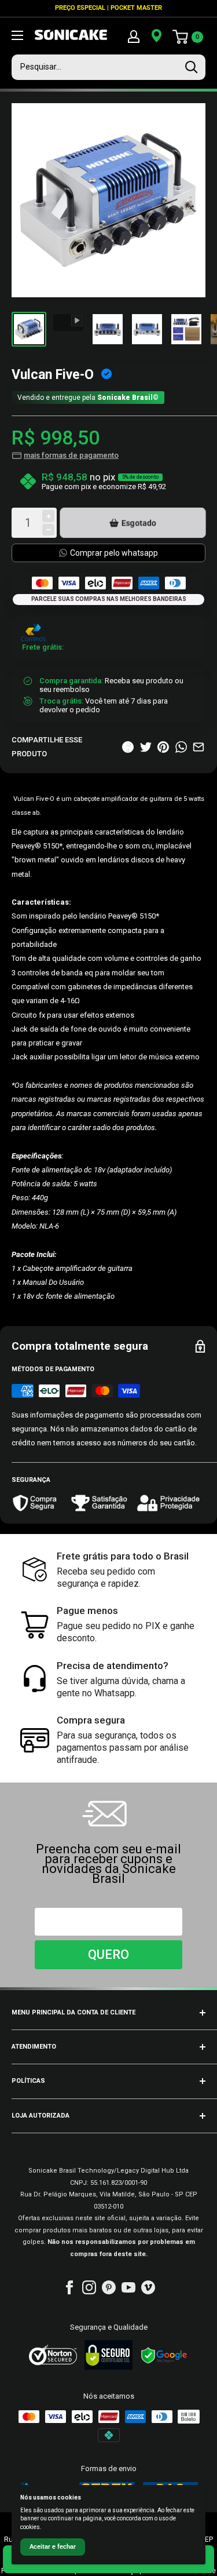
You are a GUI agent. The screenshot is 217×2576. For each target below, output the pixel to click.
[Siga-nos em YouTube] (128, 2287)
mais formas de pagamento (71, 455)
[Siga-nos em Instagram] (89, 2287)
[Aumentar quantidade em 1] (48, 516)
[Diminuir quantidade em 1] (48, 530)
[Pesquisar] (191, 67)
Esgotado (139, 523)
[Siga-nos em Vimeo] (148, 2287)
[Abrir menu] (17, 35)
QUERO (108, 1954)
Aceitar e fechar (53, 2547)
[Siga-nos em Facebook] (69, 2287)
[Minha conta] (134, 36)
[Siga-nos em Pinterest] (109, 2287)
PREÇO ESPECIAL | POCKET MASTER (108, 8)
